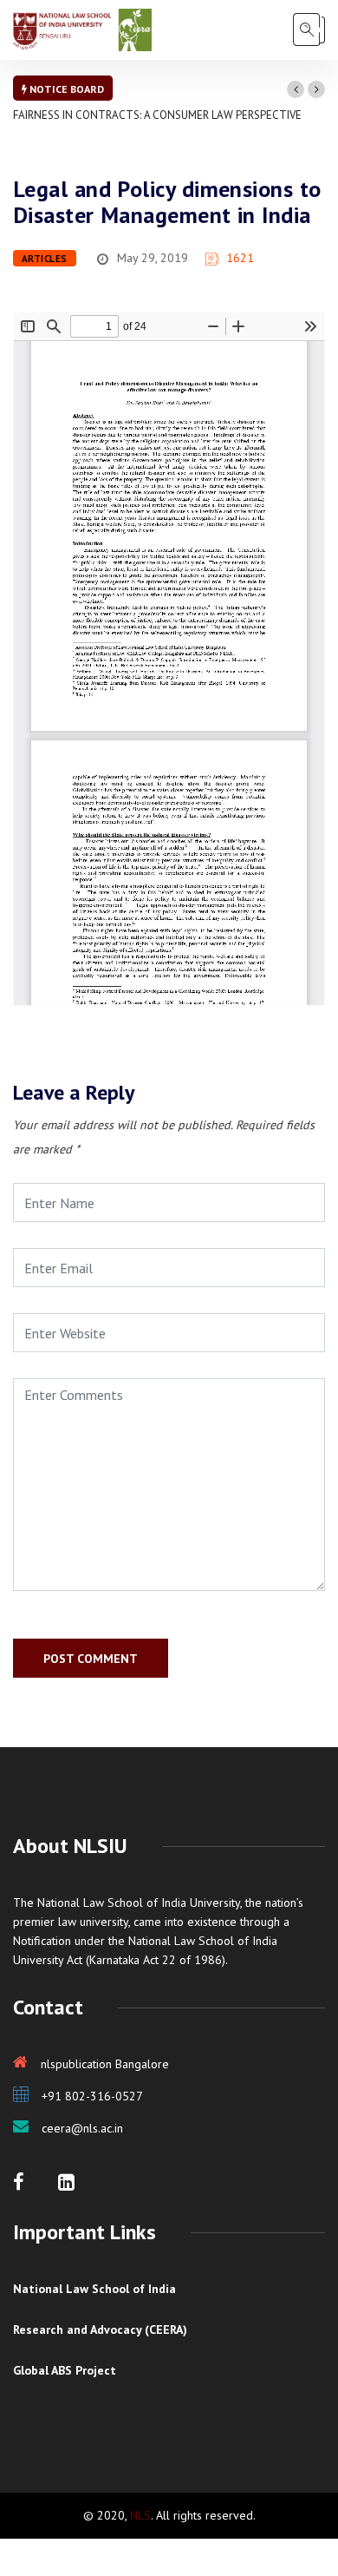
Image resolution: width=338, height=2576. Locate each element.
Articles (45, 259)
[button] (296, 89)
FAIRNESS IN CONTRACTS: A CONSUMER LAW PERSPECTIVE (157, 115)
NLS (140, 2515)
